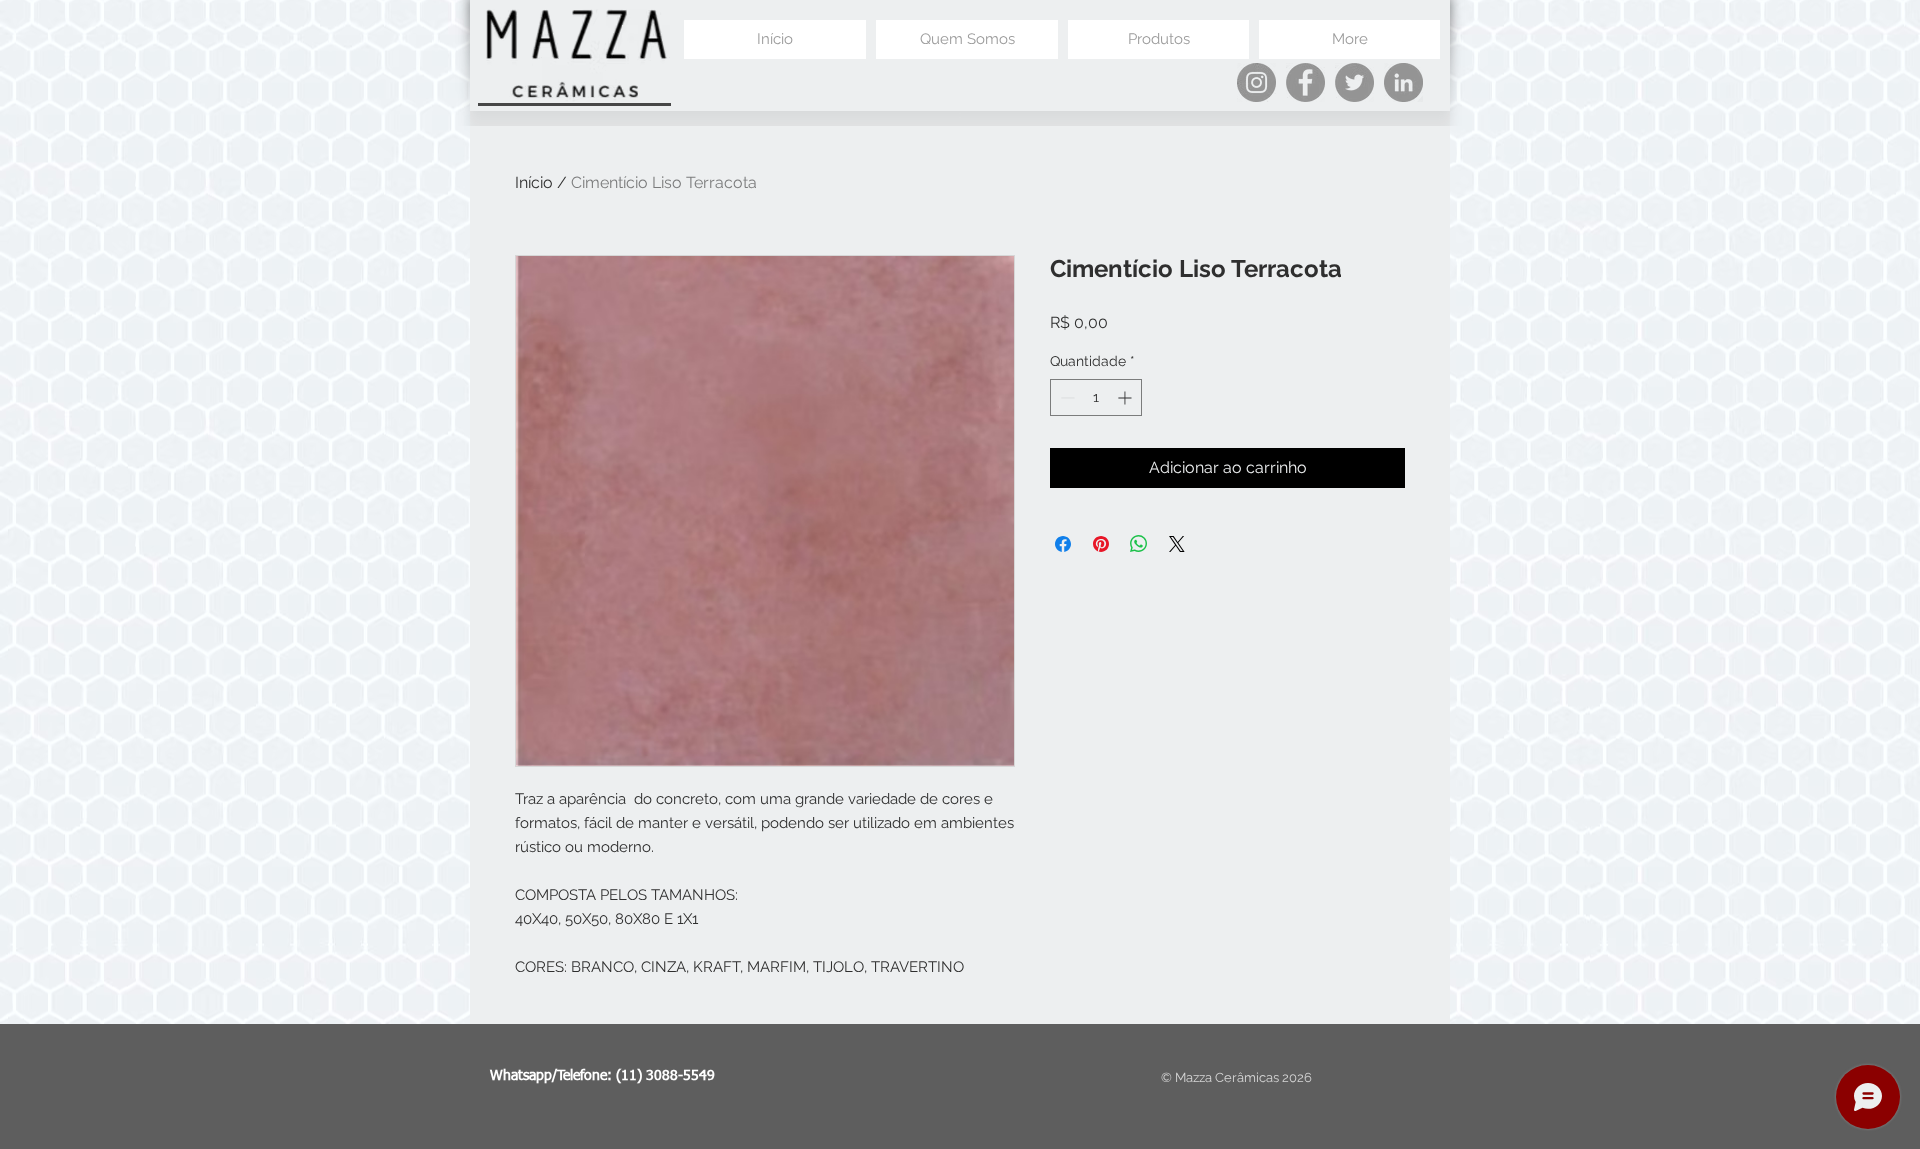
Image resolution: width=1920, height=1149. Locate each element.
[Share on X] (1177, 544)
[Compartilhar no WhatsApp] (1139, 544)
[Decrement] (1065, 397)
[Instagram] (1256, 82)
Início (534, 182)
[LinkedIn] (1403, 82)
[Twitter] (1354, 82)
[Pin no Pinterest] (1101, 544)
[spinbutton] (1096, 397)
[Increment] (1126, 397)
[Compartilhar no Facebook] (1063, 544)
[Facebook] (1305, 82)
